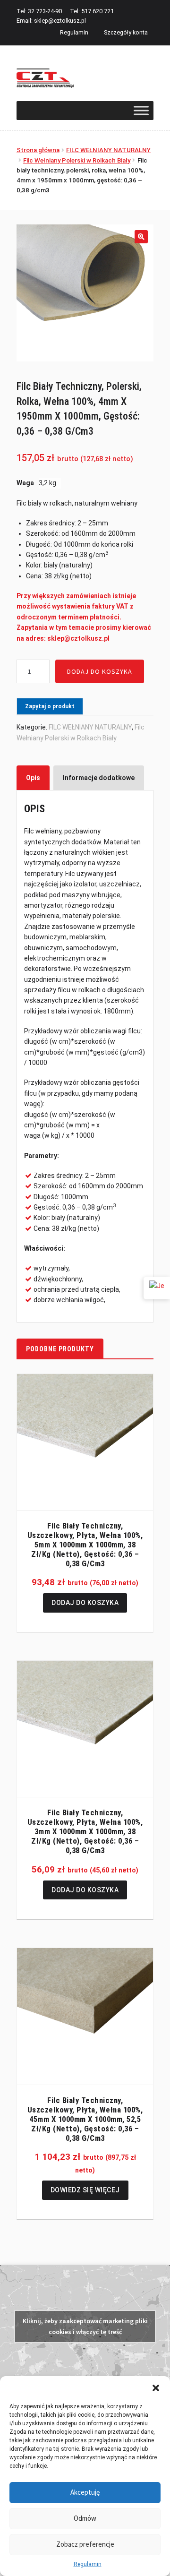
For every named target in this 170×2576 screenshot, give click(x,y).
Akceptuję (85, 2492)
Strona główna (38, 150)
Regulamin (88, 2564)
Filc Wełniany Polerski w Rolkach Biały (77, 160)
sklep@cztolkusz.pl (60, 21)
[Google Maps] (157, 1288)
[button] (156, 2388)
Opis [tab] (33, 778)
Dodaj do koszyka (100, 671)
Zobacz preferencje (85, 2544)
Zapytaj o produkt (50, 706)
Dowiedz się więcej (85, 2190)
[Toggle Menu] (141, 110)
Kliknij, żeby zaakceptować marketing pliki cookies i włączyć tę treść (85, 2326)
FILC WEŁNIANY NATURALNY (108, 150)
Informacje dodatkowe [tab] (99, 778)
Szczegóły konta (126, 32)
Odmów (85, 2518)
